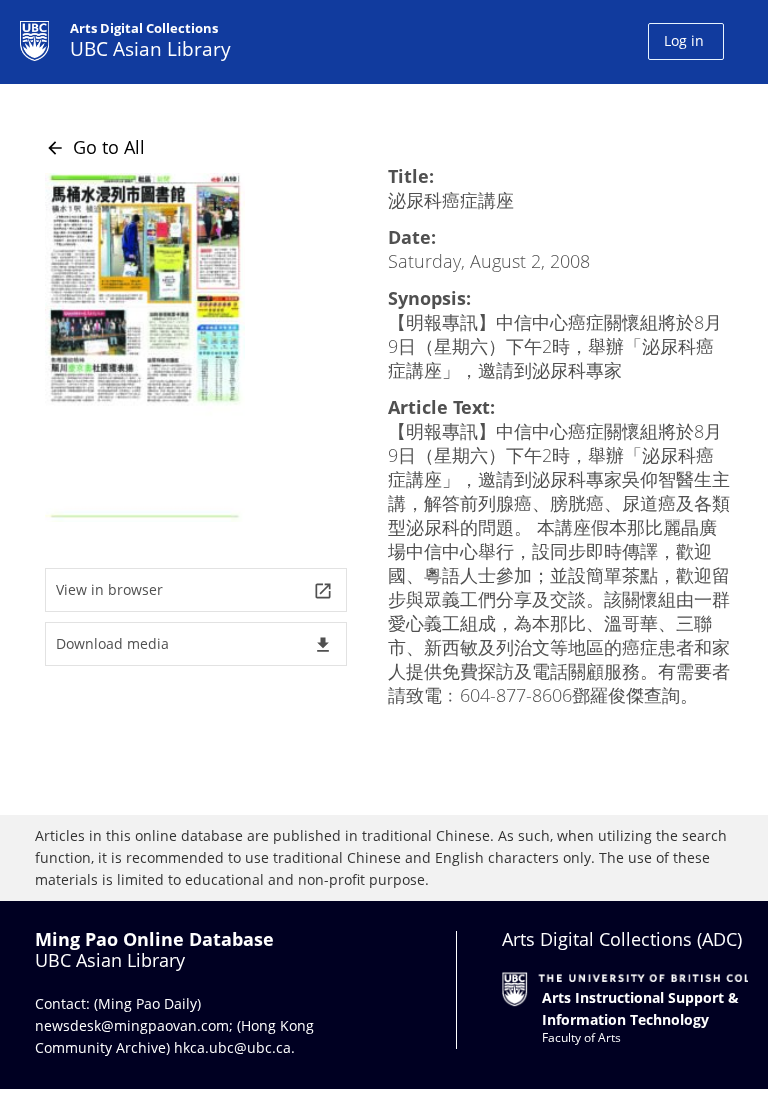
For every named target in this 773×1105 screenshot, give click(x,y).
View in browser (194, 590)
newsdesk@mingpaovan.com (132, 1025)
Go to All (95, 147)
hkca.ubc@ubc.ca (232, 1047)
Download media (194, 644)
